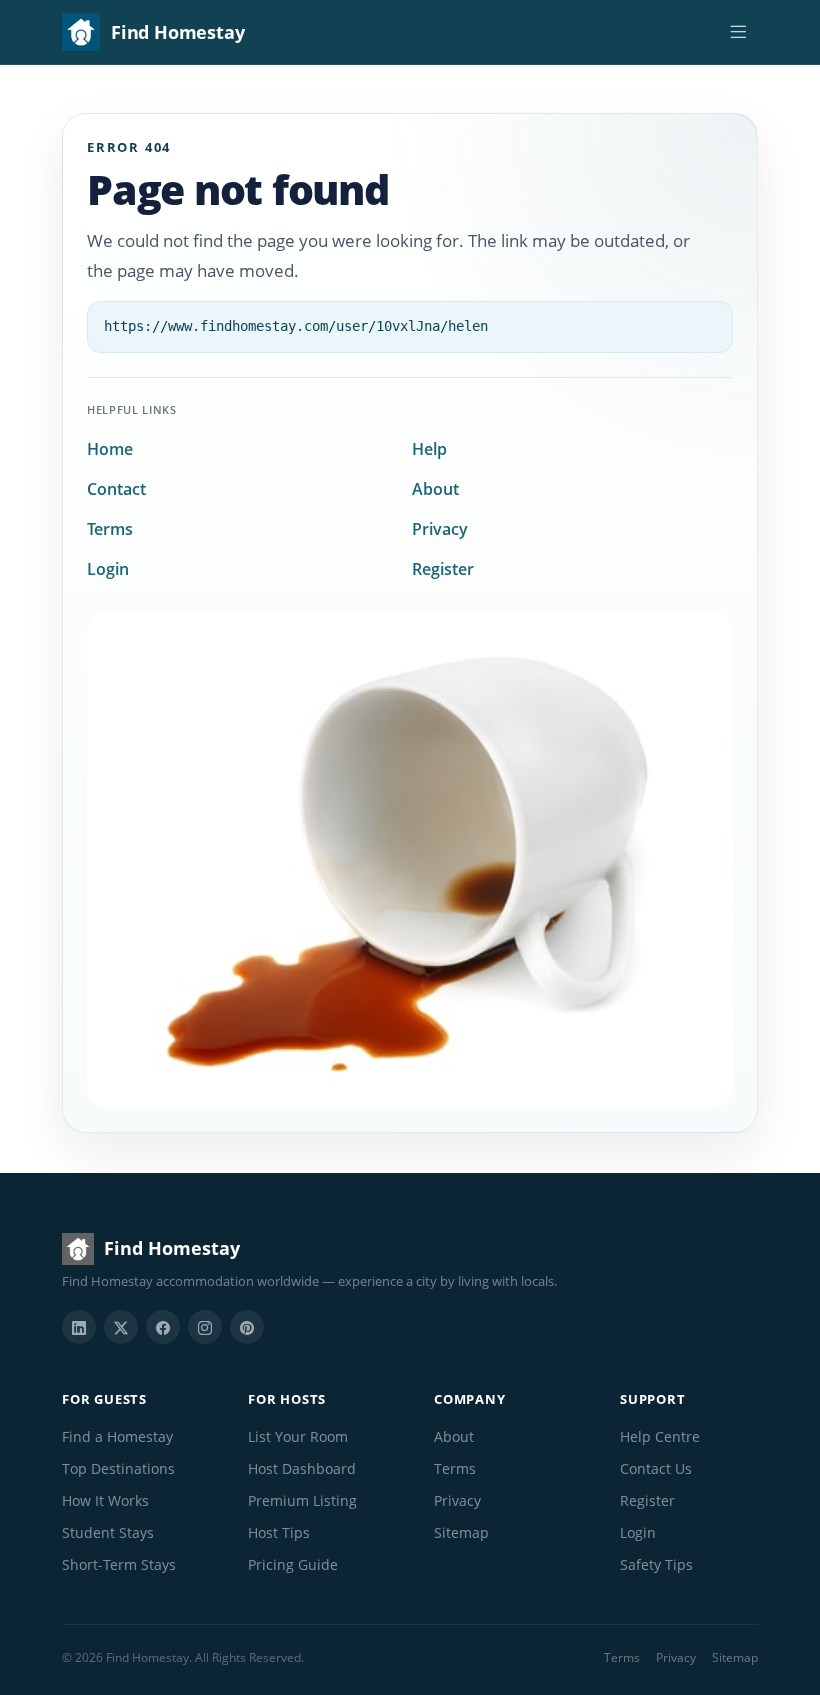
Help (429, 449)
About (435, 489)
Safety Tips (656, 1564)
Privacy (440, 529)
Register (443, 569)
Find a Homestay (117, 1436)
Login (108, 569)
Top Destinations (118, 1468)
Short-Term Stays (119, 1564)
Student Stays (108, 1532)
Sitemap (461, 1532)
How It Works (105, 1500)
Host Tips (279, 1532)
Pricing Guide (293, 1564)
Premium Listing (302, 1500)
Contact (116, 489)
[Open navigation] (738, 32)
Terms (110, 529)
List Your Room (298, 1436)
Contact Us (656, 1468)
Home (110, 449)
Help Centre (660, 1436)
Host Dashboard (302, 1468)
